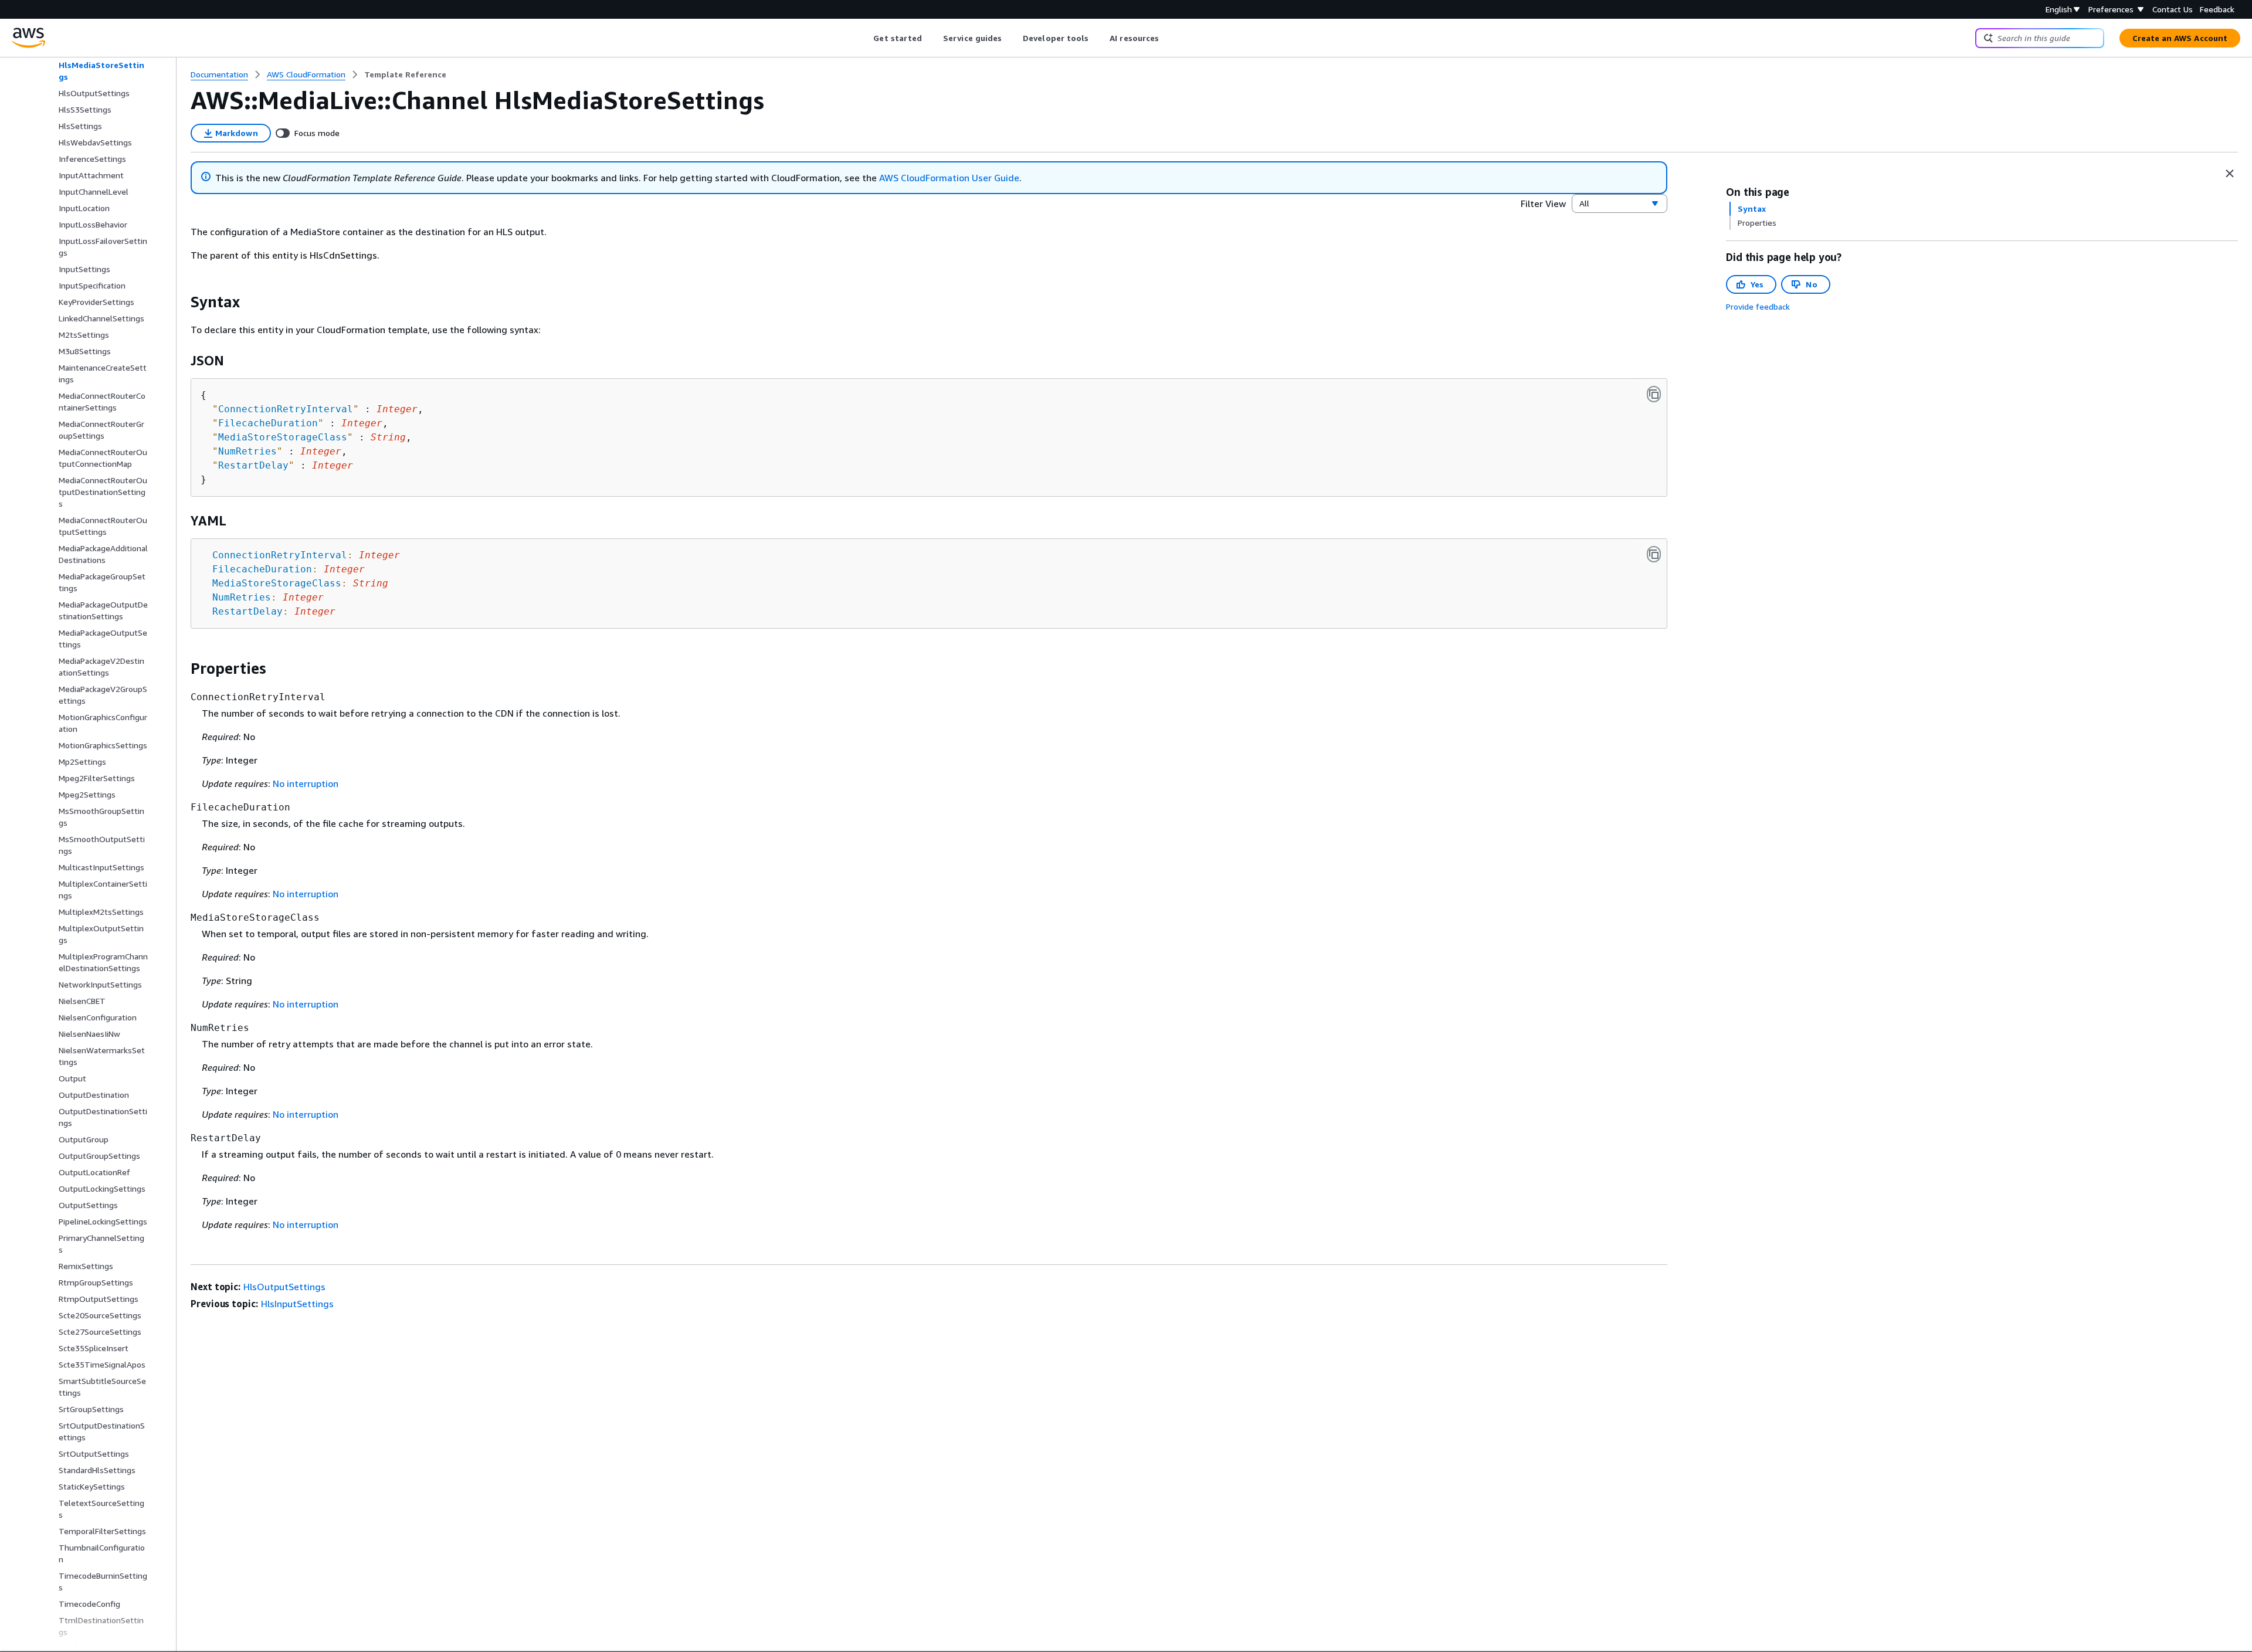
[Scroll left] (865, 38)
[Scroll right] (1168, 38)
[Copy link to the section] (181, 302)
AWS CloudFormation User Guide (949, 178)
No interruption (306, 783)
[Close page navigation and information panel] (2230, 174)
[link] (405, 74)
